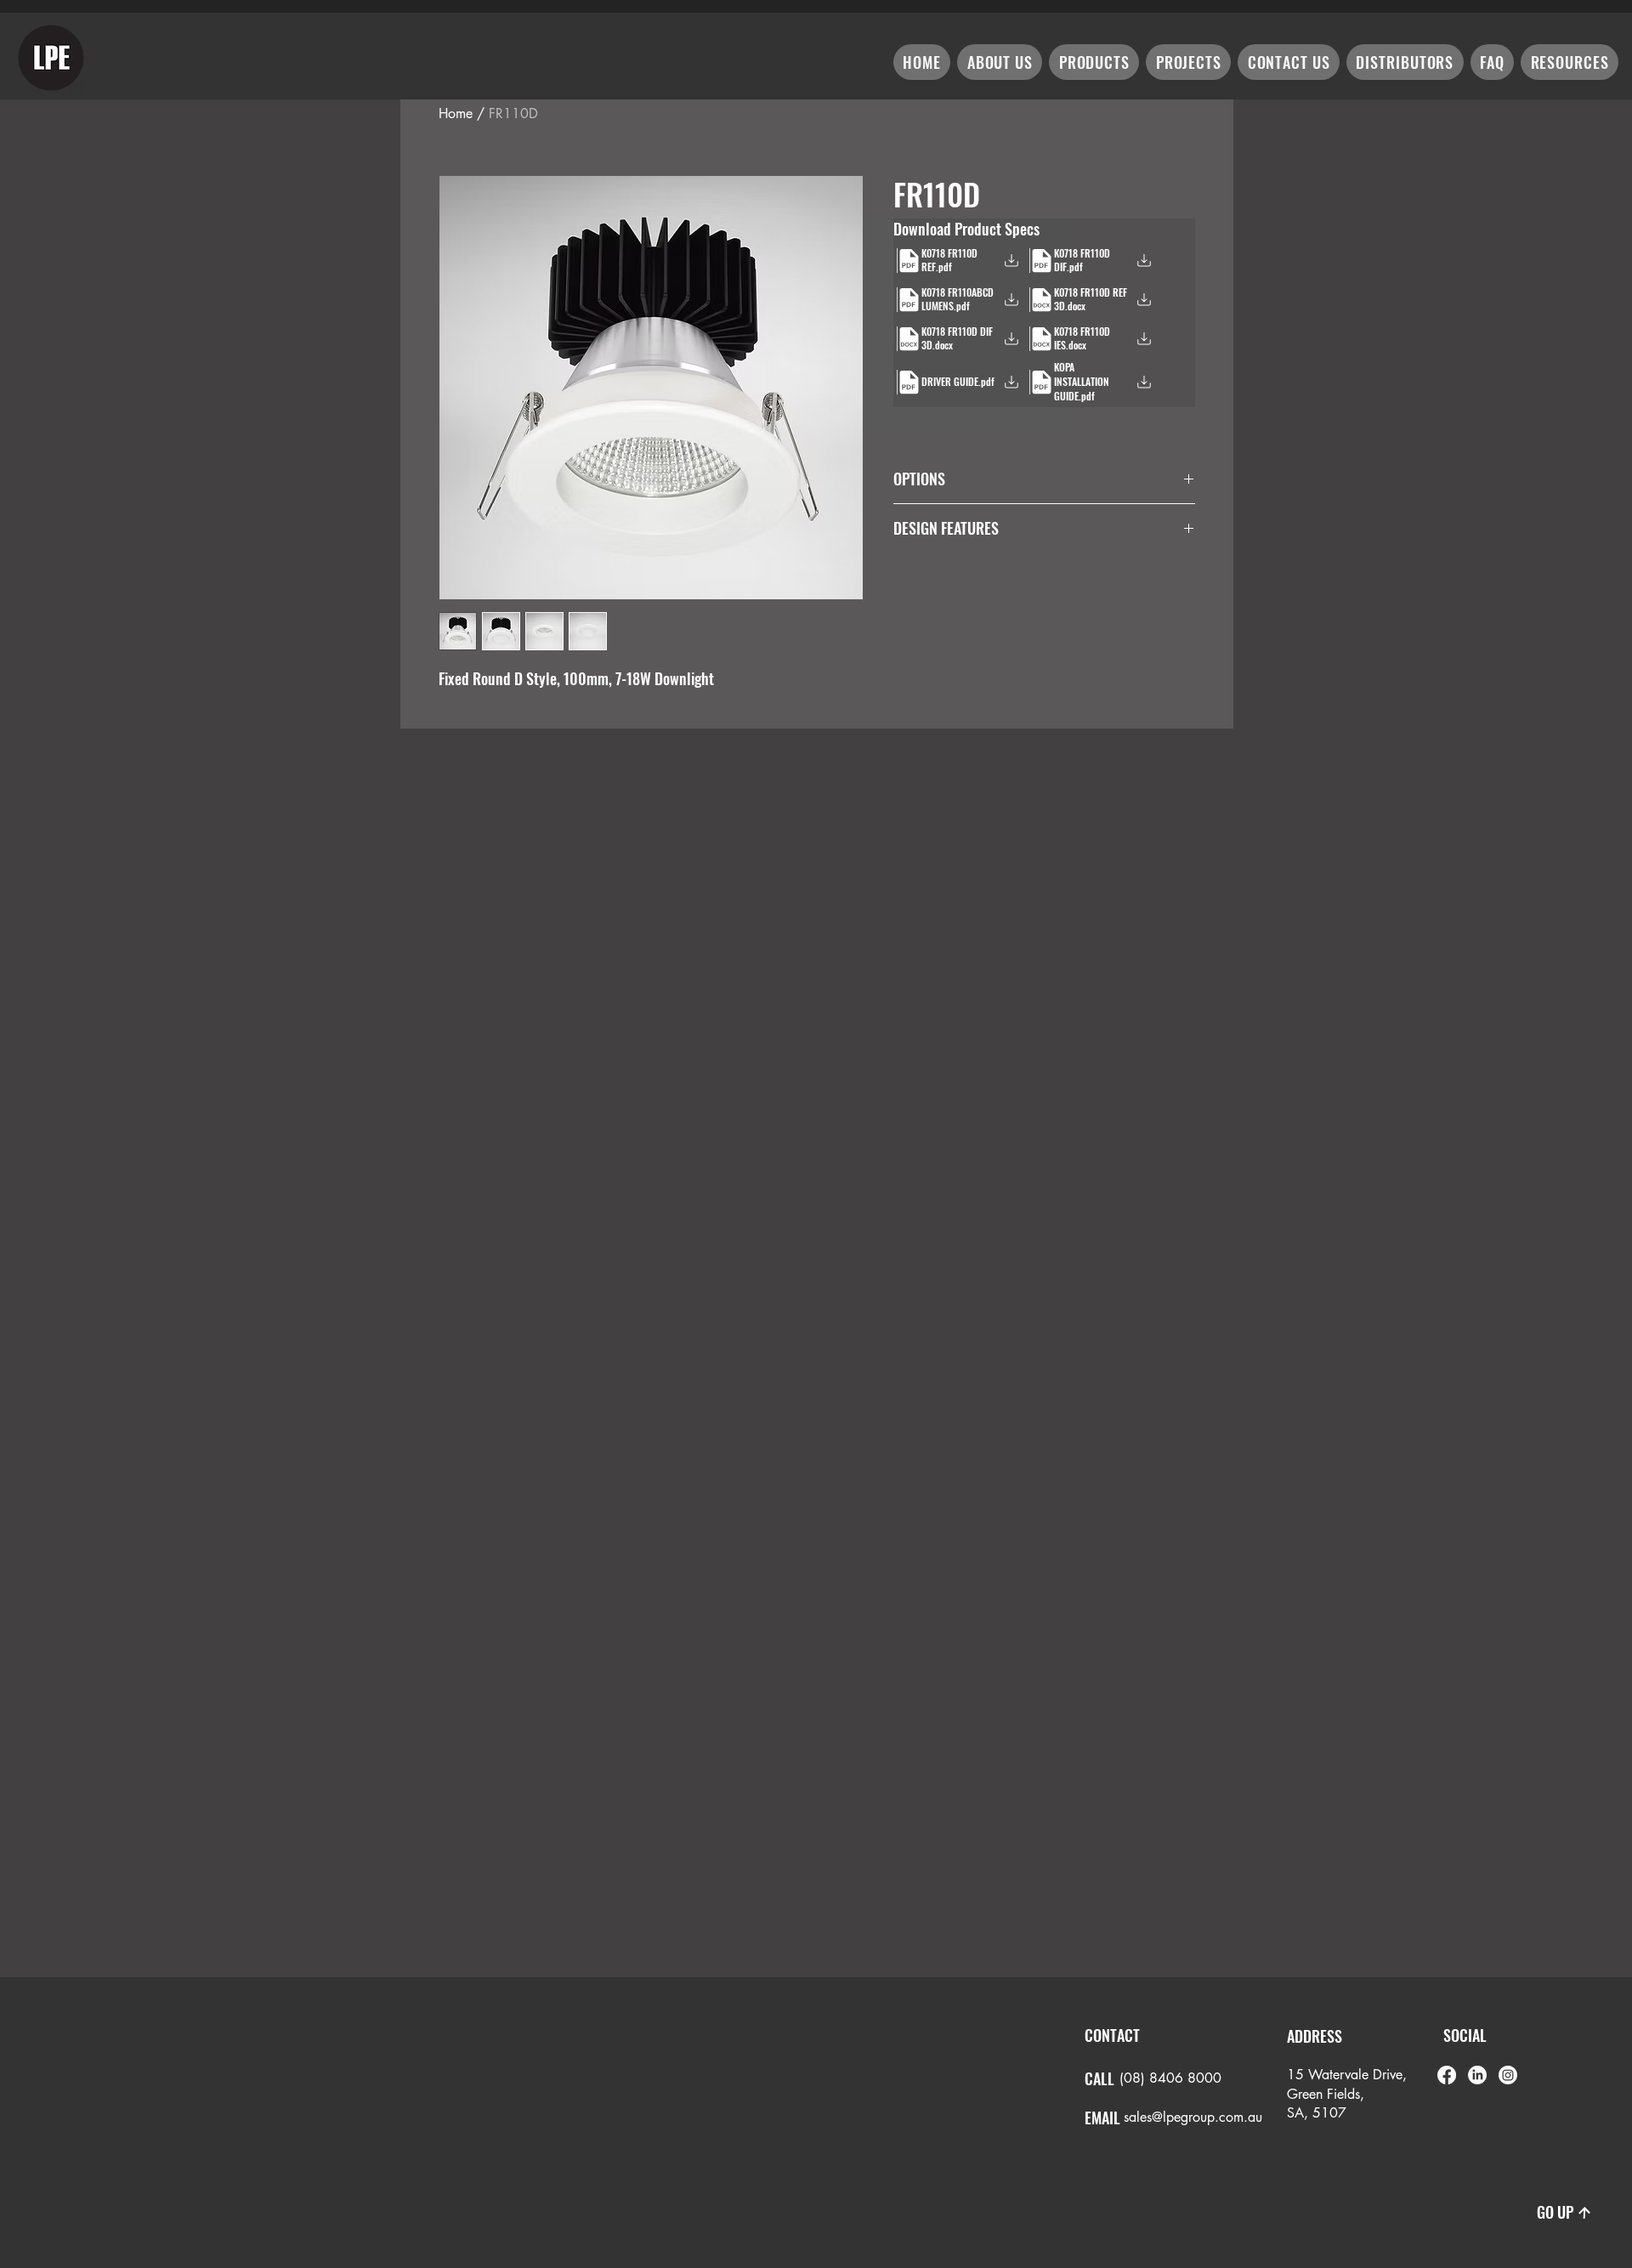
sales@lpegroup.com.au (1193, 2117)
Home (456, 113)
